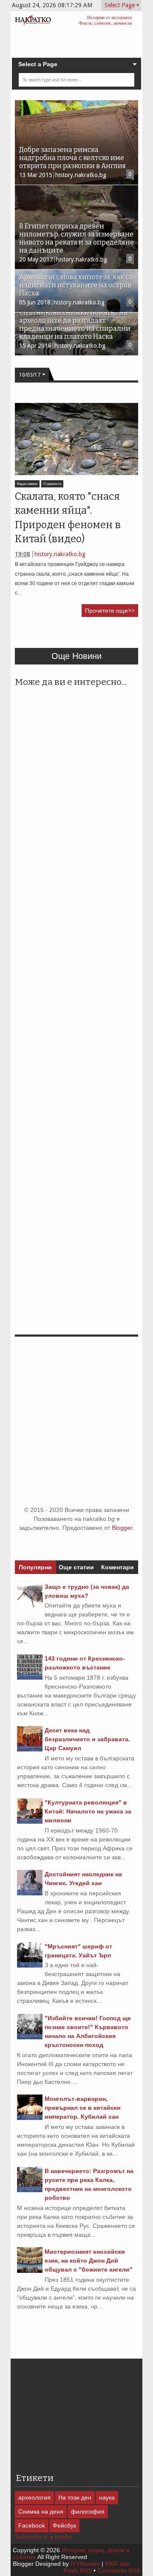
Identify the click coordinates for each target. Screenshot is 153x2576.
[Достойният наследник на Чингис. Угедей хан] (30, 1893)
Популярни (35, 1567)
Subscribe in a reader (44, 2537)
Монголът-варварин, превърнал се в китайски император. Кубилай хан (83, 2108)
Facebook (32, 2525)
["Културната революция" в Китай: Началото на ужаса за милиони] (30, 1821)
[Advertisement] (84, 636)
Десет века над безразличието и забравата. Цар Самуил (87, 1739)
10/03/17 (30, 375)
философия (88, 2511)
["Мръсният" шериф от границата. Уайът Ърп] (30, 1965)
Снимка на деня (41, 2511)
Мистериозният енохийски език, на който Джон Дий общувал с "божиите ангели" (89, 2261)
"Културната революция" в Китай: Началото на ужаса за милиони (88, 1811)
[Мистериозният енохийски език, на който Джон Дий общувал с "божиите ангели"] (30, 2271)
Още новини (76, 656)
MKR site (117, 2564)
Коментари (118, 1567)
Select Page (120, 5)
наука (107, 2497)
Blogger (122, 1528)
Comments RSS (119, 2570)
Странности (52, 484)
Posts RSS (78, 2570)
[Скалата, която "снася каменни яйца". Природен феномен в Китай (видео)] (76, 439)
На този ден (75, 2497)
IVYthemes (85, 2564)
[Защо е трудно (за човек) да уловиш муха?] (30, 1606)
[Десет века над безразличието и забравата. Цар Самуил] (30, 1749)
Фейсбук (64, 2525)
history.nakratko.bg (60, 554)
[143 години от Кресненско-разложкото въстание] (30, 1678)
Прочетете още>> (110, 611)
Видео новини (27, 484)
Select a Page (38, 64)
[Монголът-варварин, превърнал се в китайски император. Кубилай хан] (30, 2118)
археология (34, 2497)
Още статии (76, 1567)
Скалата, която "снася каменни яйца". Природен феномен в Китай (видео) (68, 518)
